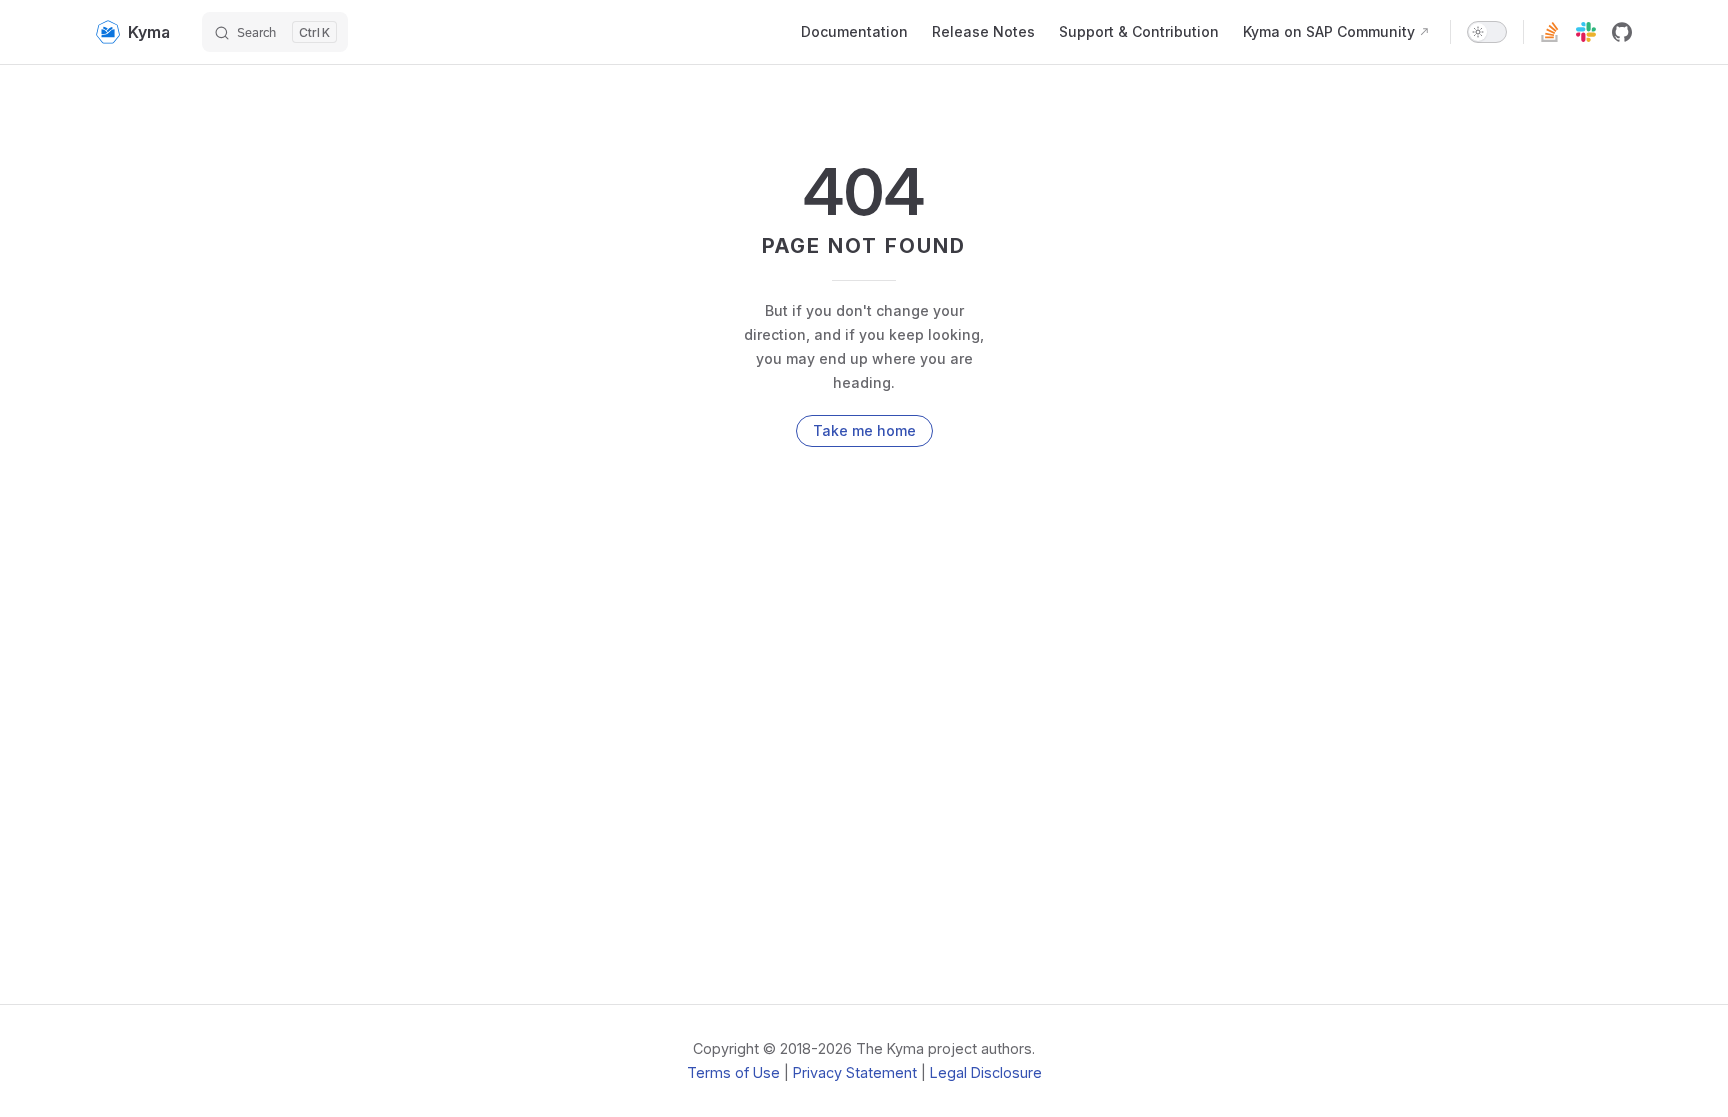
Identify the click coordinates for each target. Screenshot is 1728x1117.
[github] (1622, 32)
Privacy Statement (855, 1072)
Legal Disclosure (986, 1072)
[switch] (1487, 32)
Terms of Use (733, 1072)
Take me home (864, 430)
